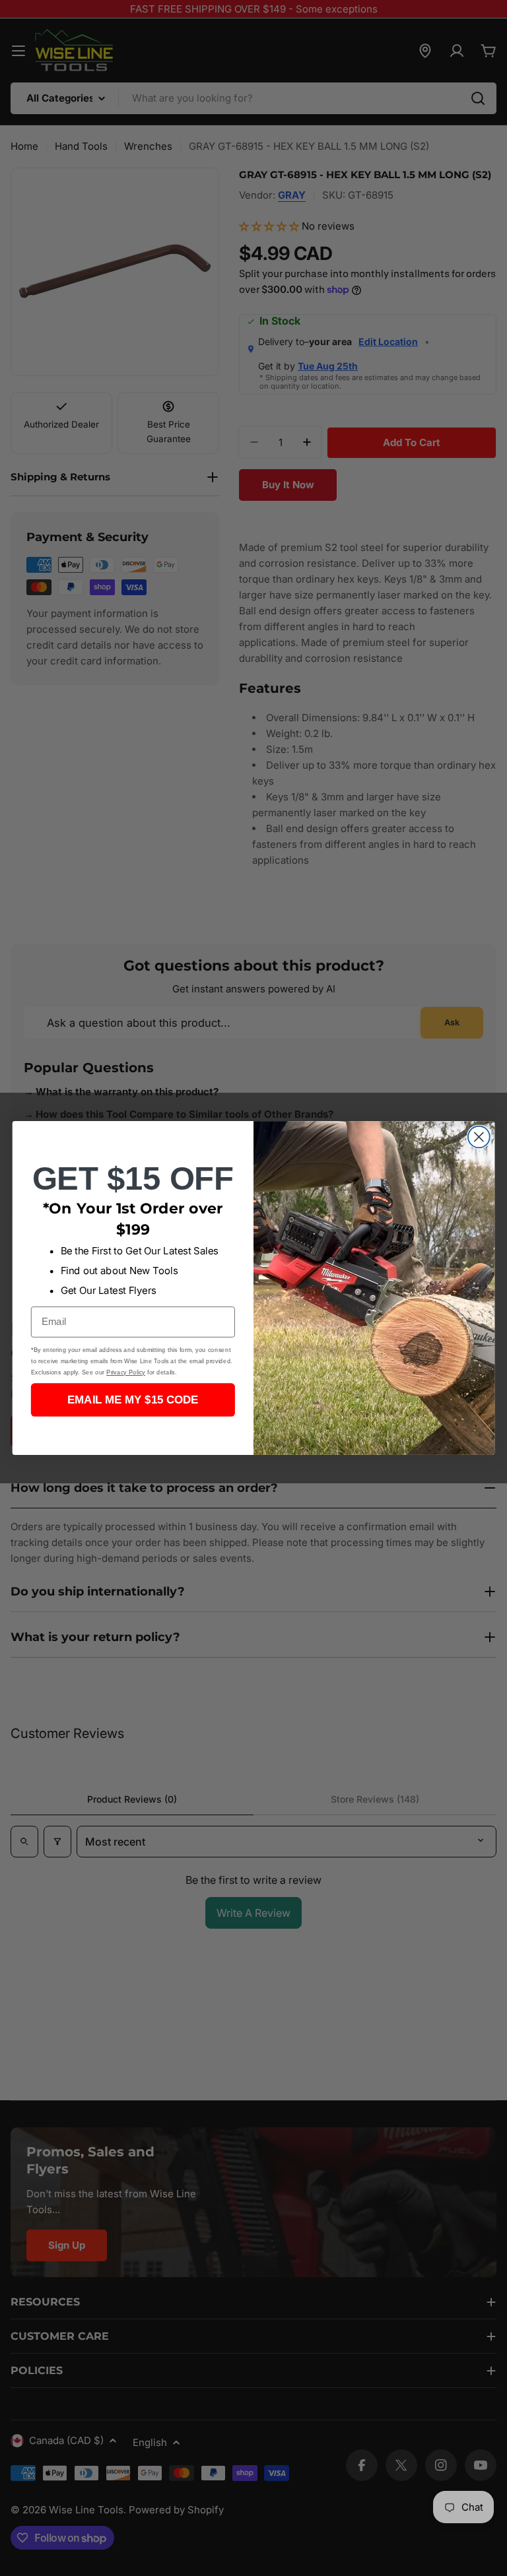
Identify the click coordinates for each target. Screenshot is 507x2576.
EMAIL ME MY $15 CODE (133, 1400)
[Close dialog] (479, 1137)
